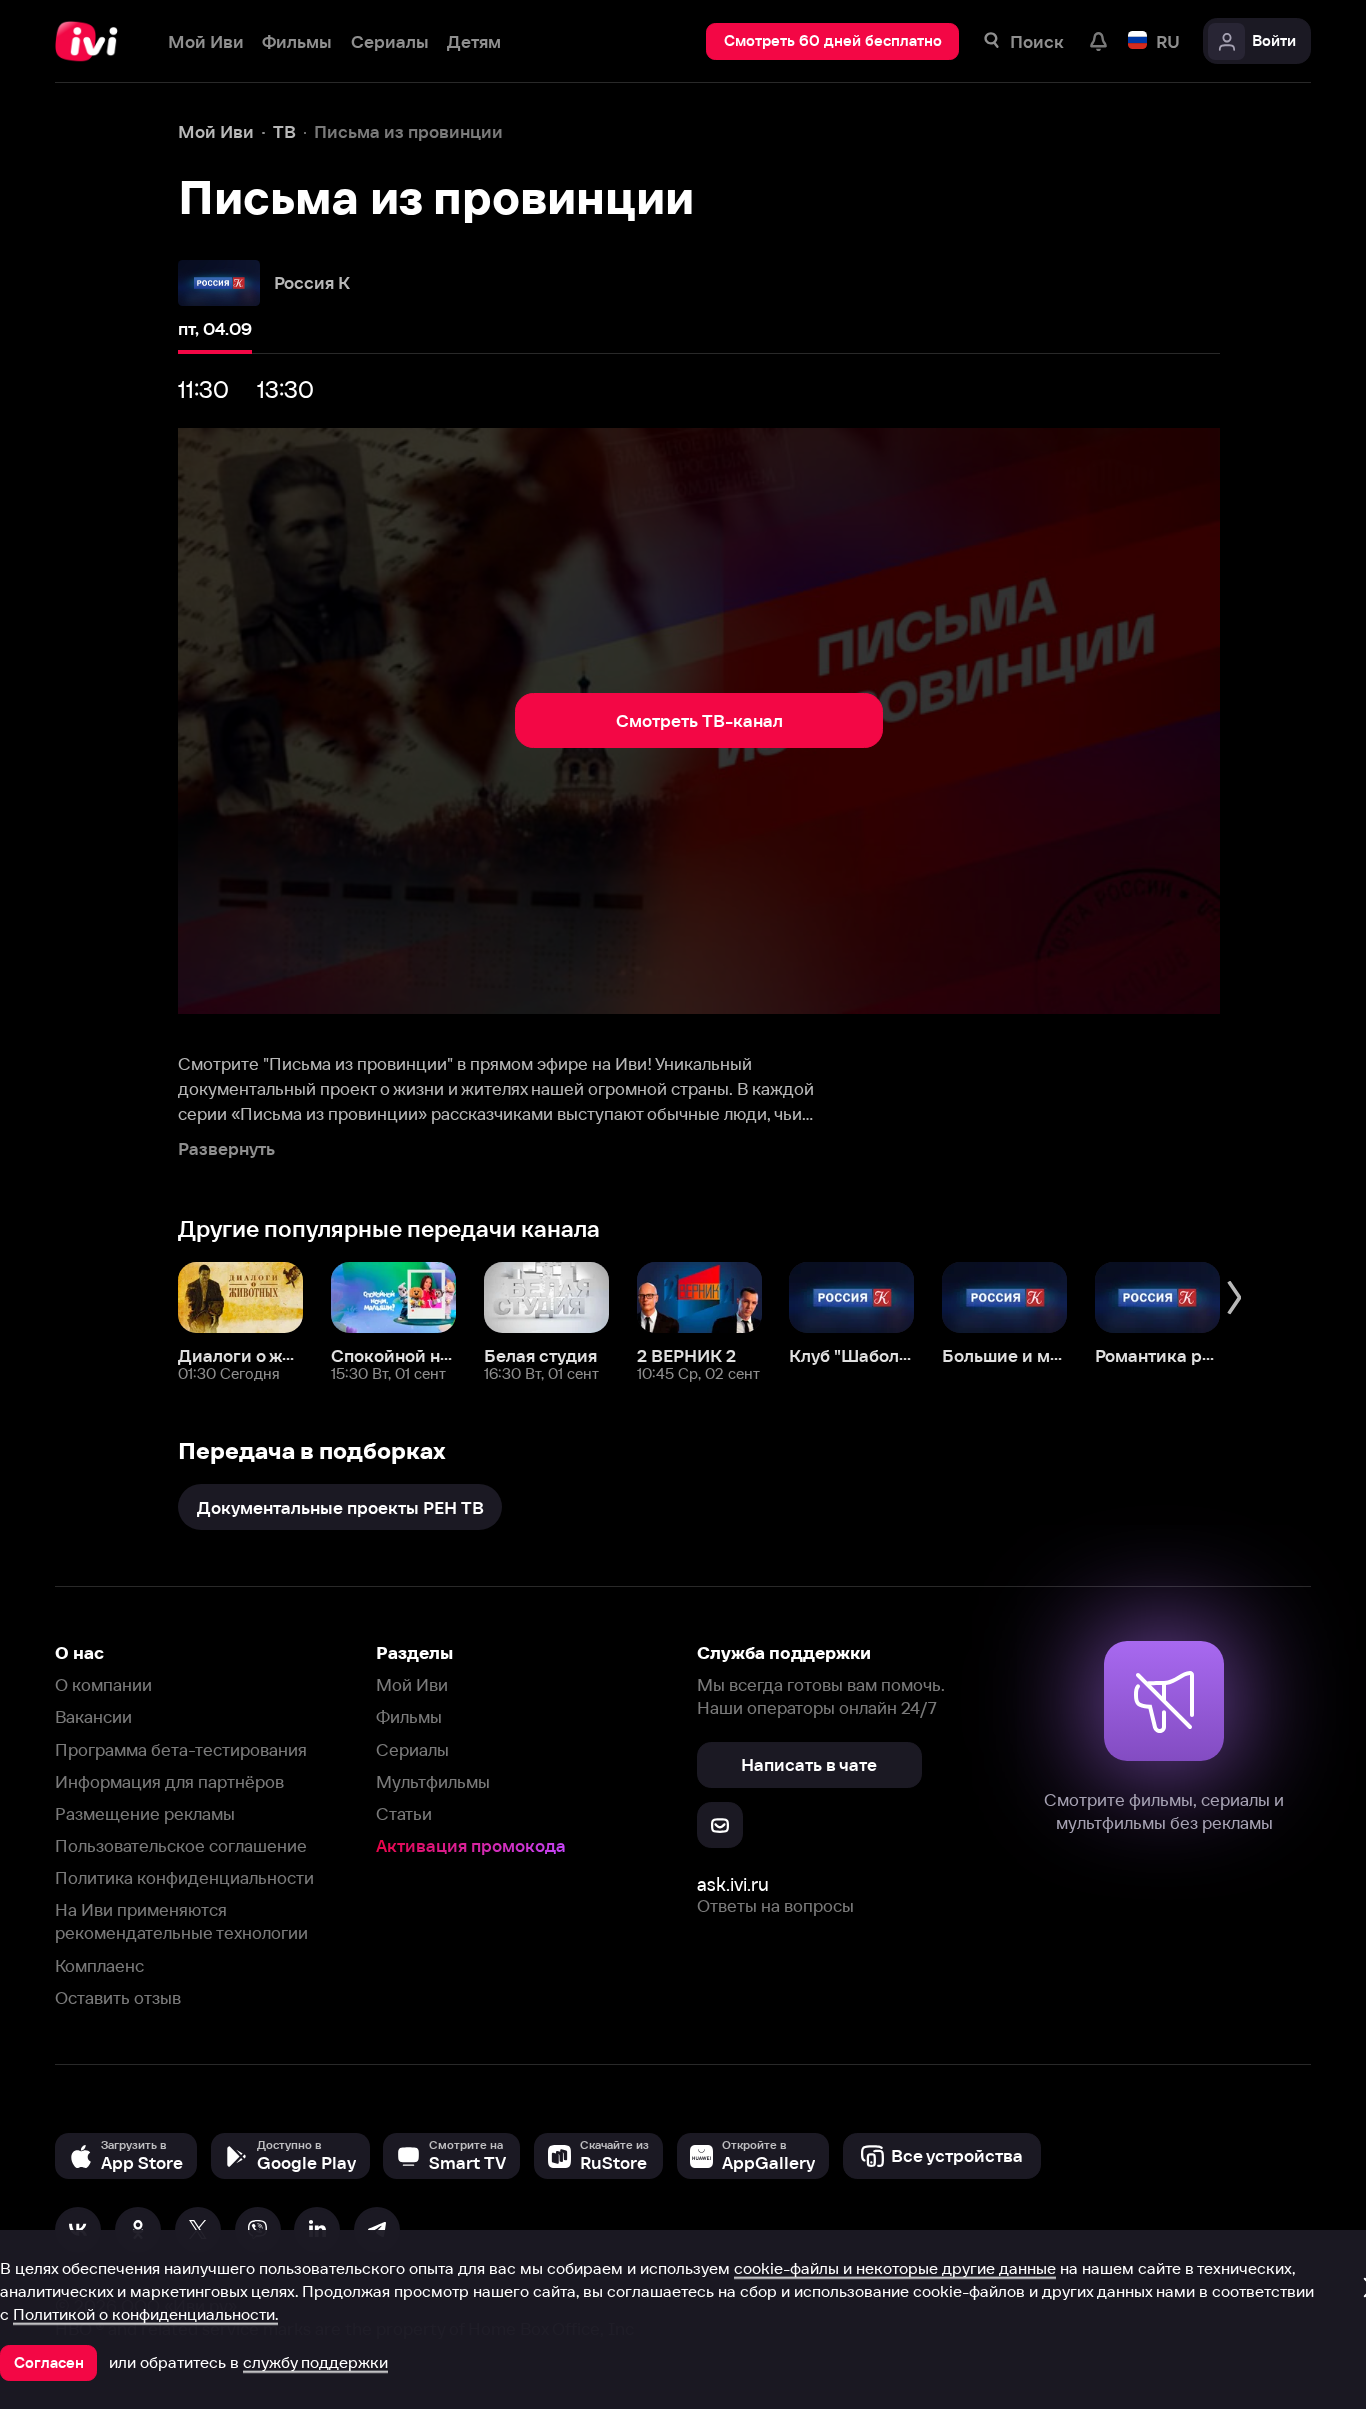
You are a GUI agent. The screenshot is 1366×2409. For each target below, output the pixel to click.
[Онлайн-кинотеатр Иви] (93, 41)
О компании (103, 1684)
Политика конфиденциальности (184, 1877)
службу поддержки (315, 2362)
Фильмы (409, 1716)
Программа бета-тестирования (181, 1749)
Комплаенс (99, 1965)
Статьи (404, 1813)
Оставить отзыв (118, 1997)
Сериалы (412, 1749)
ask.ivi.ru (733, 1884)
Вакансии (93, 1716)
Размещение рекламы (145, 1813)
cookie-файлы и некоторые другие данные (895, 2268)
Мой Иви (412, 1684)
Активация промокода (471, 1845)
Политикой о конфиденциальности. (145, 2314)
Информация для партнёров (169, 1781)
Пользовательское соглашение (181, 1845)
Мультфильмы (433, 1781)
